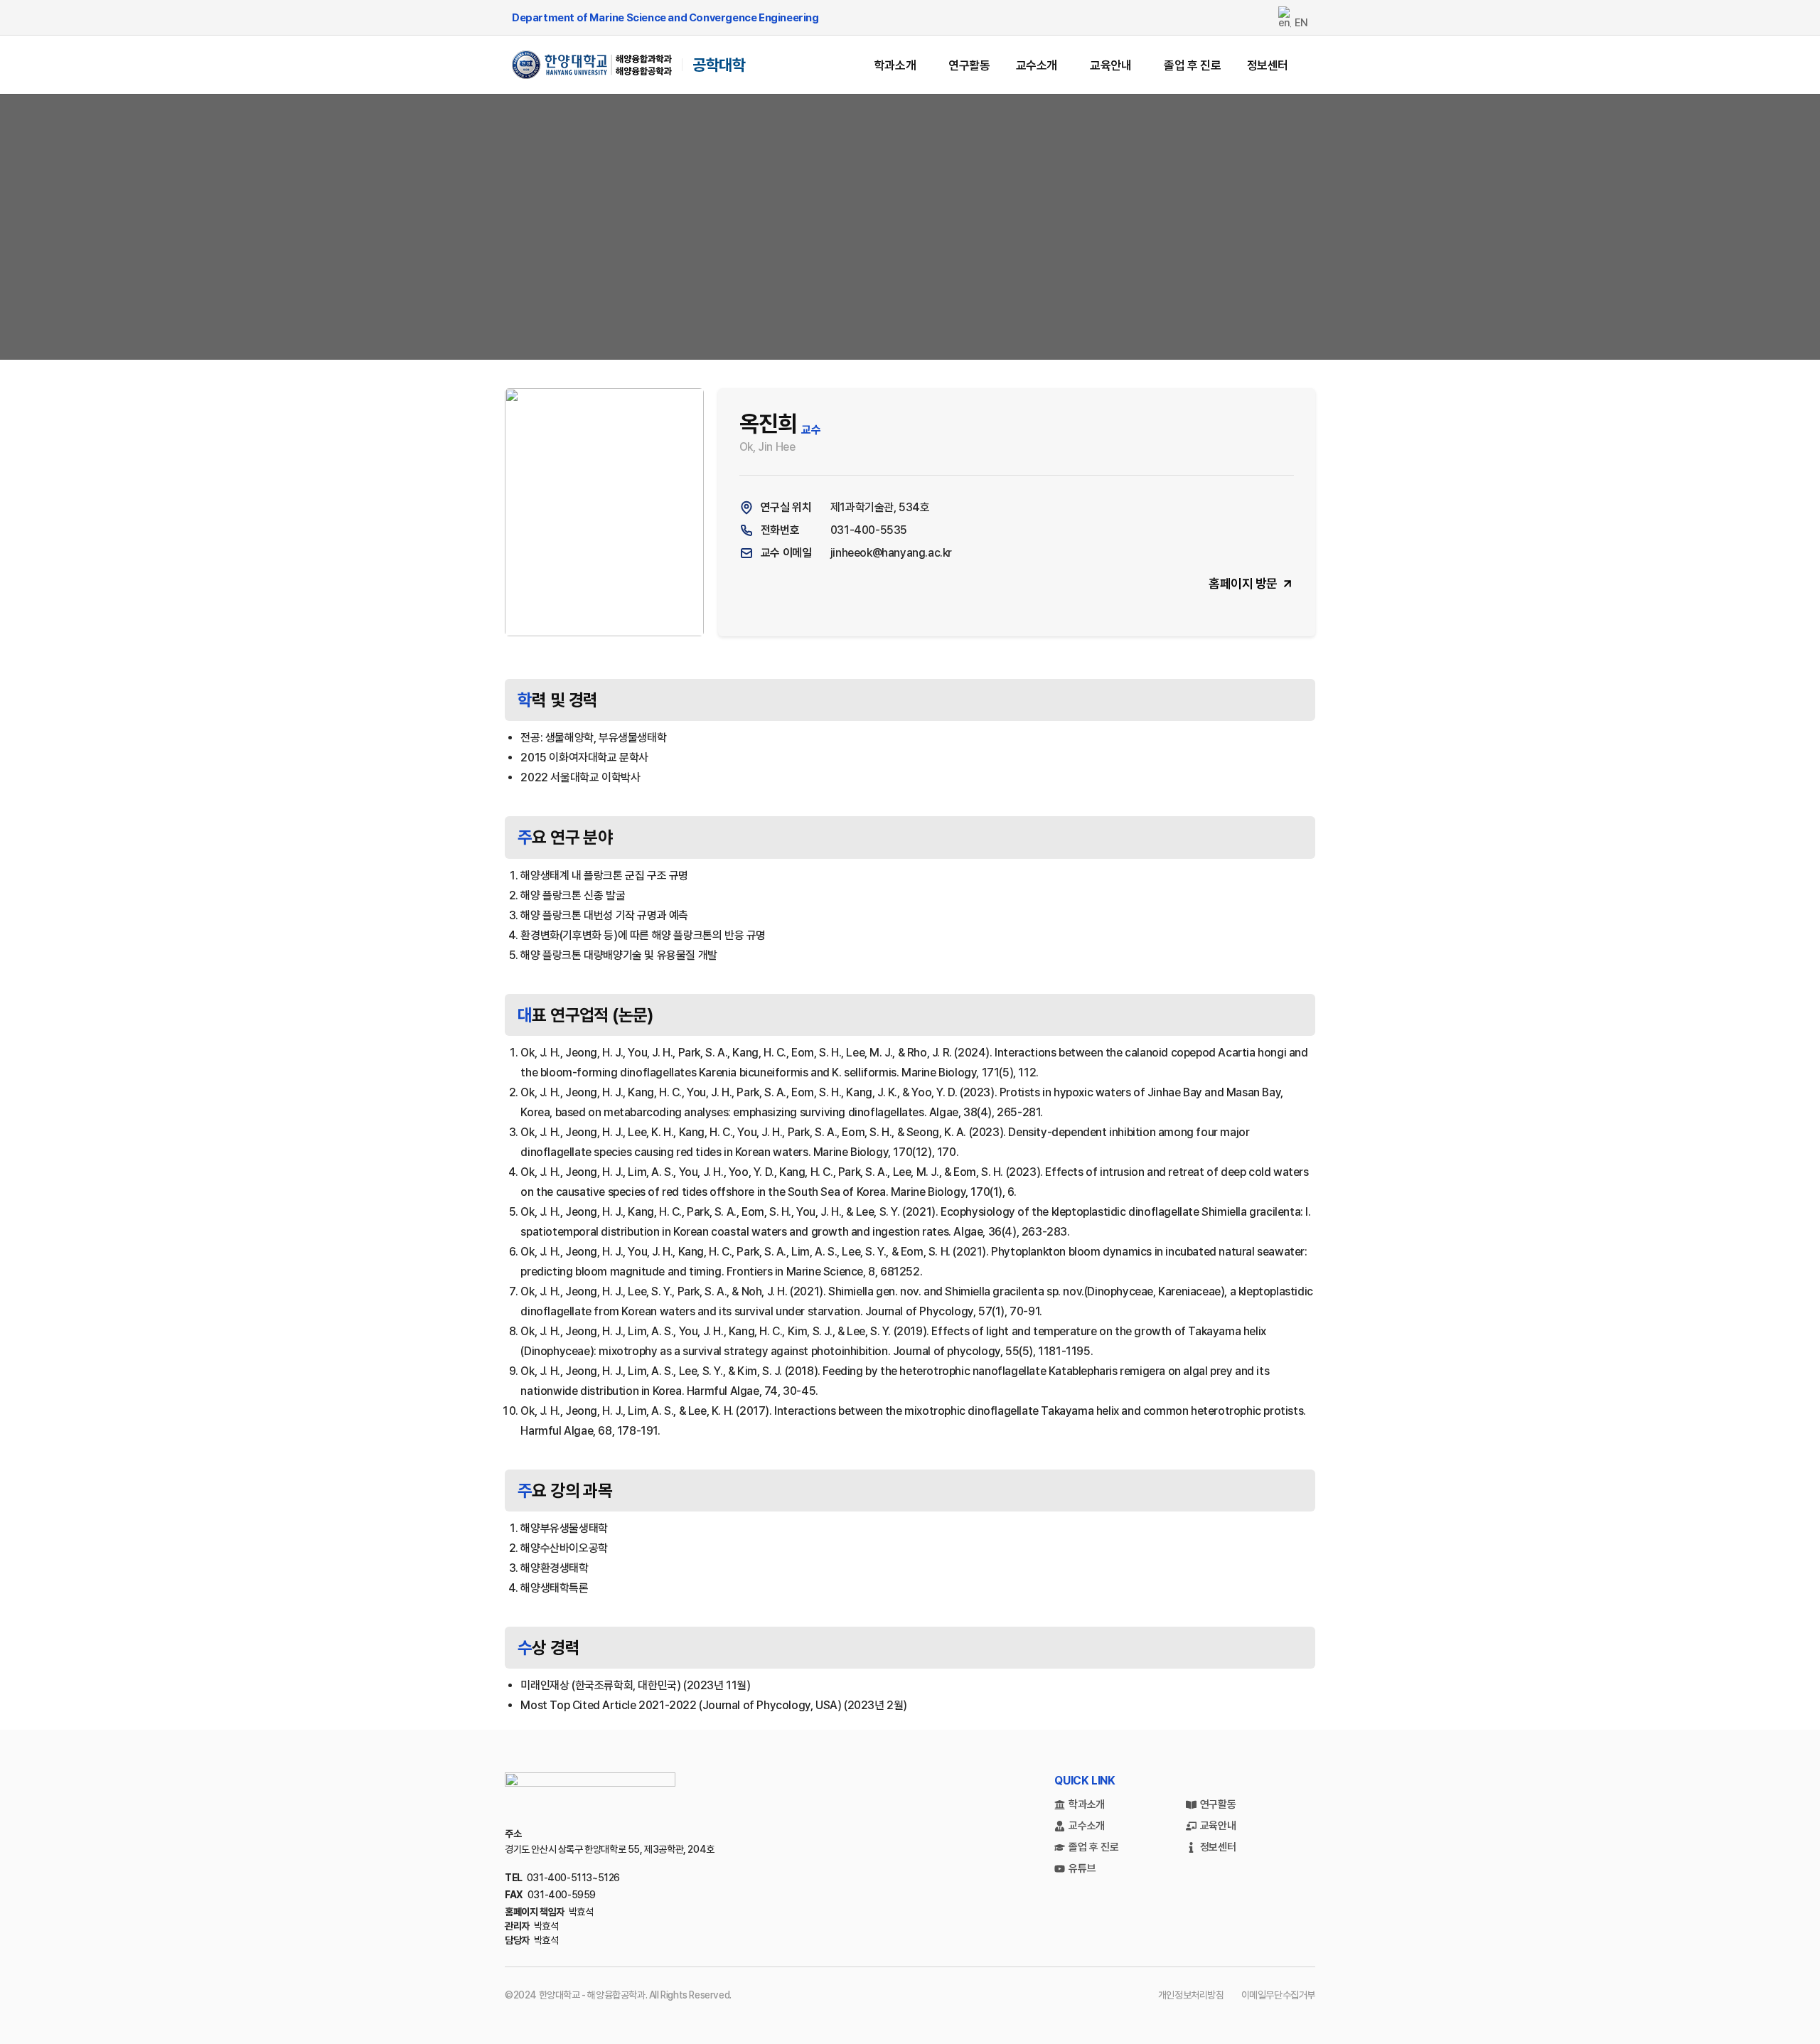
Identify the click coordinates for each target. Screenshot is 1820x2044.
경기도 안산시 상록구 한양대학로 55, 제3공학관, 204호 (610, 1849)
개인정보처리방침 (1191, 1995)
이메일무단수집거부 (1278, 1995)
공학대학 (719, 65)
